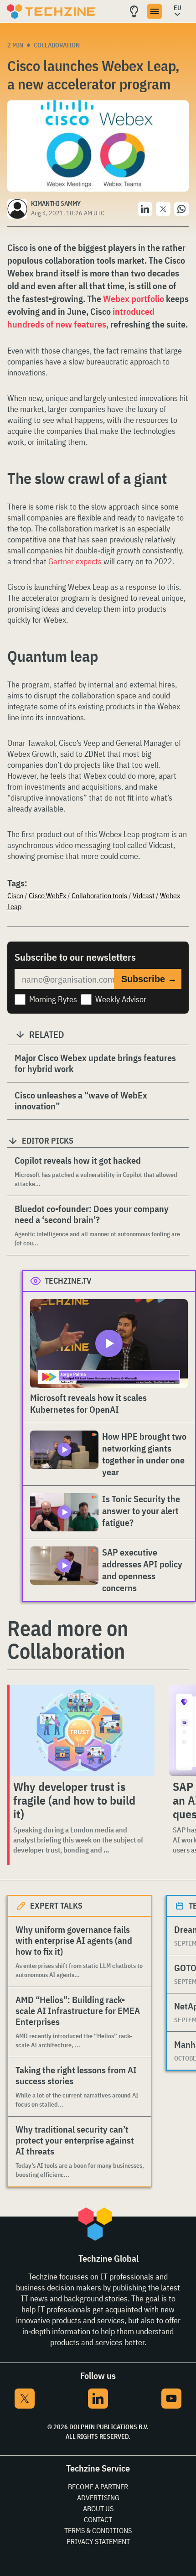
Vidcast (144, 895)
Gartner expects (76, 561)
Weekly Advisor (121, 999)
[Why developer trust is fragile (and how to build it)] (82, 1730)
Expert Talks (56, 1906)
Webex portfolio (134, 299)
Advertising (98, 2498)
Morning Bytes (53, 999)
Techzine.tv (68, 1281)
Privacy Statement (98, 2541)
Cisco (15, 895)
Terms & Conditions (98, 2530)
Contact (98, 2519)
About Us (98, 2508)
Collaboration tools (99, 895)
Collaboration (57, 45)
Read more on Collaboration (68, 1639)
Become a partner (98, 2487)
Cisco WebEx (47, 895)
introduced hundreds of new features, (81, 318)
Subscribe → (149, 979)
